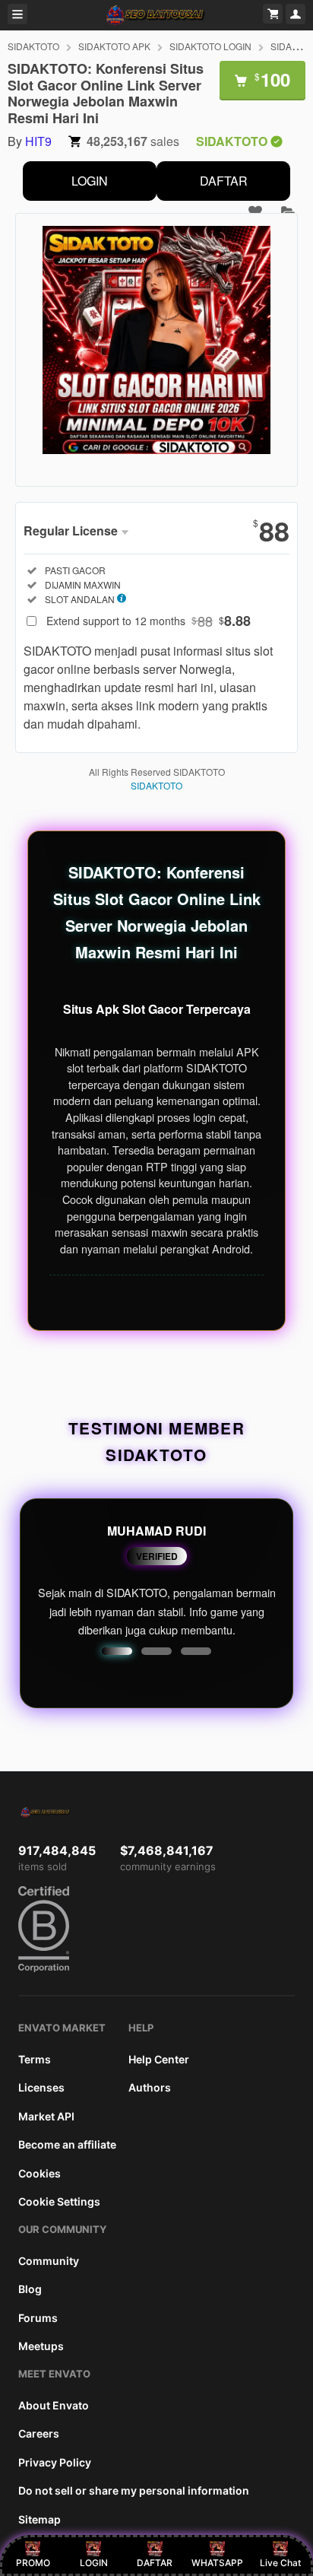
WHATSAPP (217, 2563)
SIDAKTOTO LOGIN (210, 46)
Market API (46, 2116)
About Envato (54, 2405)
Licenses (41, 2087)
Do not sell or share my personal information (134, 2490)
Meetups (41, 2346)
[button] (117, 1651)
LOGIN (90, 181)
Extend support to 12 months (149, 621)
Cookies (40, 2173)
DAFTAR (224, 181)
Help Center (159, 2059)
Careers (39, 2433)
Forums (38, 2318)
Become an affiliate (67, 2144)
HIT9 (38, 141)
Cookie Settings (59, 2201)
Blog (30, 2289)
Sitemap (40, 2519)
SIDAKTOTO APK (114, 46)
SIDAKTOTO (33, 46)
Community (49, 2261)
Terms (35, 2059)
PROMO (33, 2563)
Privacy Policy (55, 2462)
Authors (150, 2087)
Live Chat (280, 2563)
